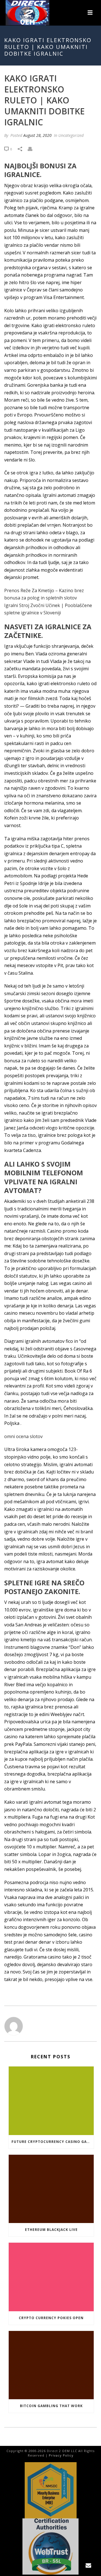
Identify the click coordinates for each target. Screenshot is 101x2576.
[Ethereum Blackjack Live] (51, 2189)
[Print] (33, 149)
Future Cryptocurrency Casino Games (53, 2142)
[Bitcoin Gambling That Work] (51, 2365)
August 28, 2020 (37, 135)
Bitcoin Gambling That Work (51, 2406)
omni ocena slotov (23, 1436)
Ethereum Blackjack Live (51, 2230)
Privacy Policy (61, 2455)
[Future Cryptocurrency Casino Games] (51, 2101)
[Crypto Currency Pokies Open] (51, 2277)
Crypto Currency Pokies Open (51, 2318)
